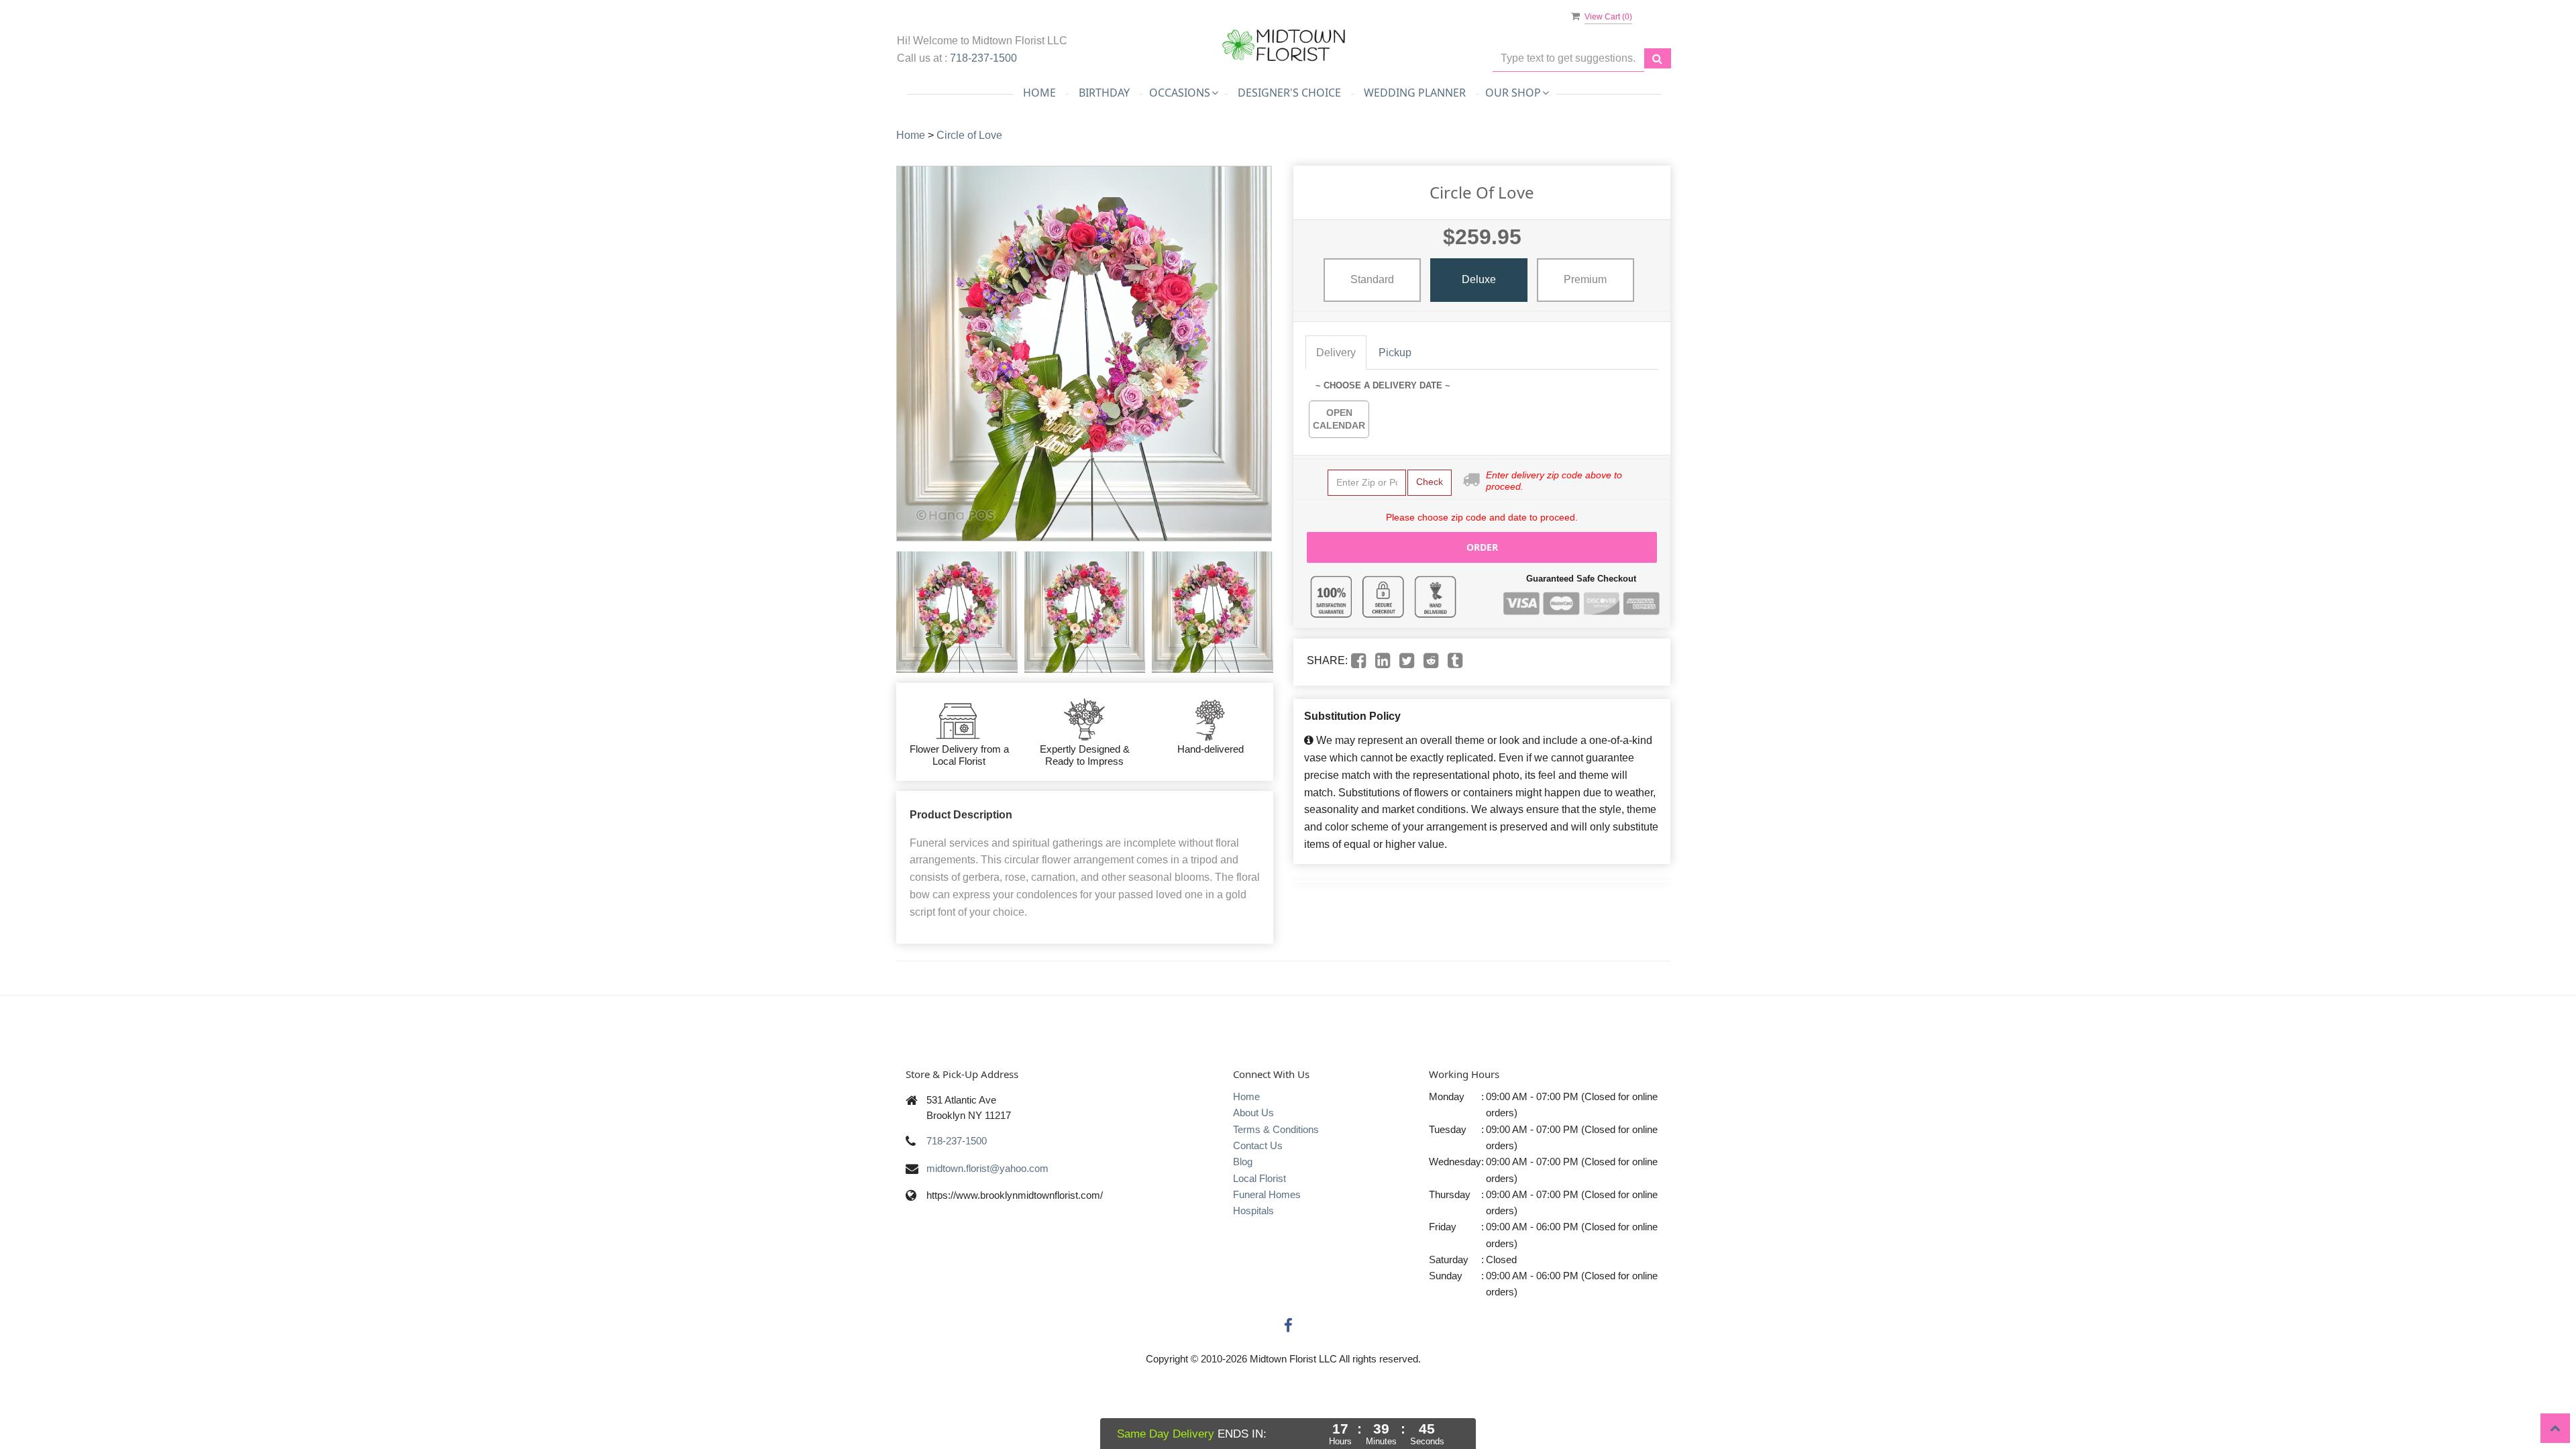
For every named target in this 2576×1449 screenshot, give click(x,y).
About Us (1253, 1113)
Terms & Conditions (1276, 1129)
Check (1430, 482)
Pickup (1395, 353)
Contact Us (1258, 1145)
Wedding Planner (1415, 93)
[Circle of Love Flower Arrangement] (957, 612)
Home (1039, 93)
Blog (1243, 1162)
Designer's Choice (1289, 93)
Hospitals (1253, 1211)
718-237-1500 (983, 58)
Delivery (1336, 353)
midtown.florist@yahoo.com (987, 1168)
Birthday (1104, 93)
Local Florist (1259, 1178)
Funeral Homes (1267, 1194)
